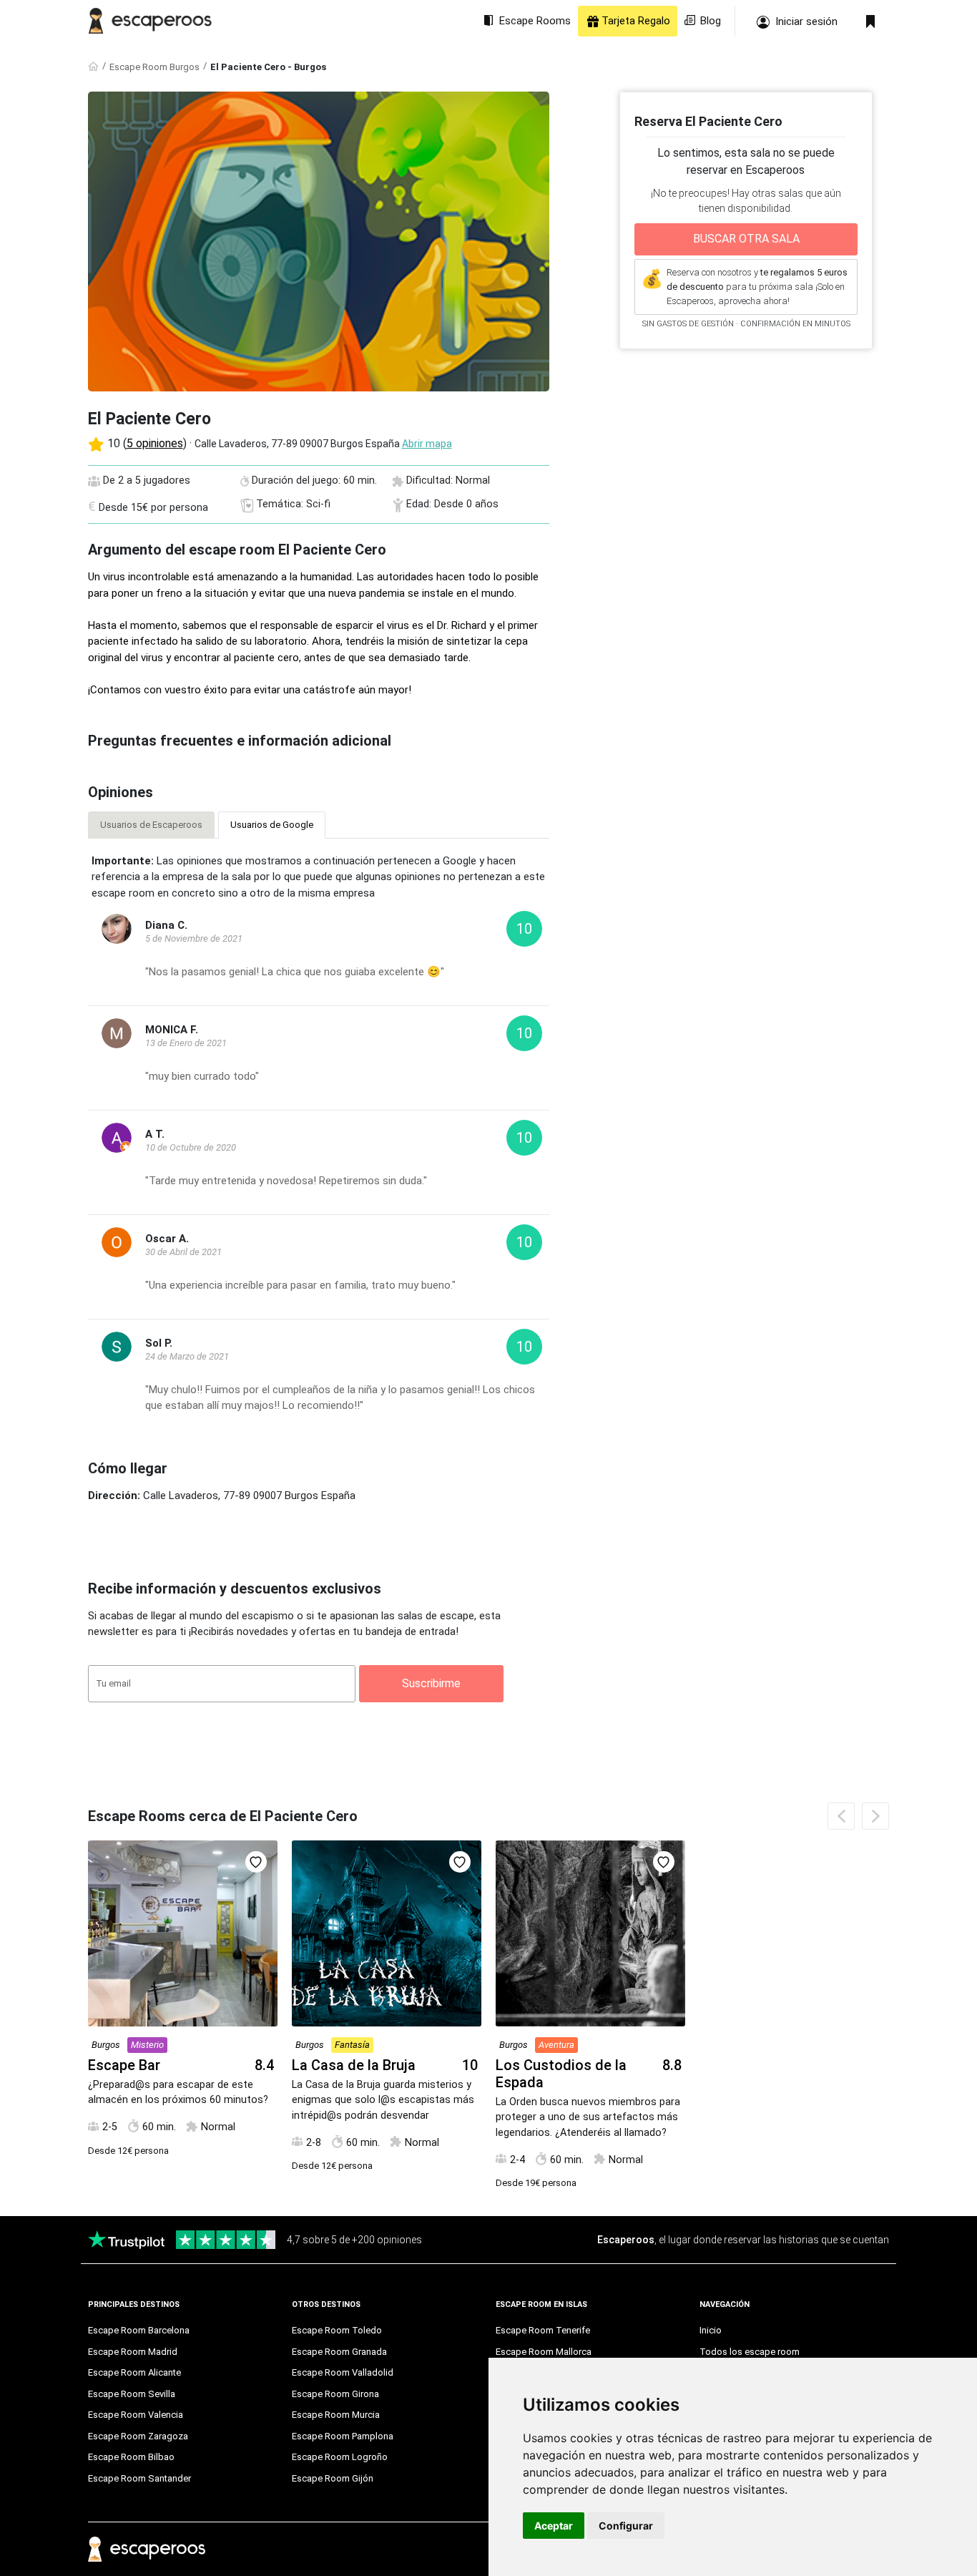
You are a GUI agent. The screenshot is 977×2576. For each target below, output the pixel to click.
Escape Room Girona (335, 2394)
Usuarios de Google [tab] (272, 825)
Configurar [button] (626, 2526)
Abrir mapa (427, 444)
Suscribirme (431, 1683)
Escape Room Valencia (136, 2415)
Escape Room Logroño (340, 2457)
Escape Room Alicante (134, 2372)
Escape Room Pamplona (343, 2436)
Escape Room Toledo (337, 2330)
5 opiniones (155, 443)
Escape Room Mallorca (544, 2352)
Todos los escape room (750, 2352)
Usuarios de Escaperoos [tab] (151, 825)
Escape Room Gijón (333, 2478)
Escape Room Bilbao (131, 2457)
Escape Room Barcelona (139, 2330)
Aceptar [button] (554, 2526)
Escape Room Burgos (154, 67)
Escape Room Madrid (133, 2352)
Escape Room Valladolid (343, 2372)
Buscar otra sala (746, 239)
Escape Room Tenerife (543, 2330)
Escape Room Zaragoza (138, 2436)
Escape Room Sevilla (132, 2394)
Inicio (711, 2330)
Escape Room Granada (339, 2352)
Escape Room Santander (139, 2478)
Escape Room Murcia (336, 2415)
